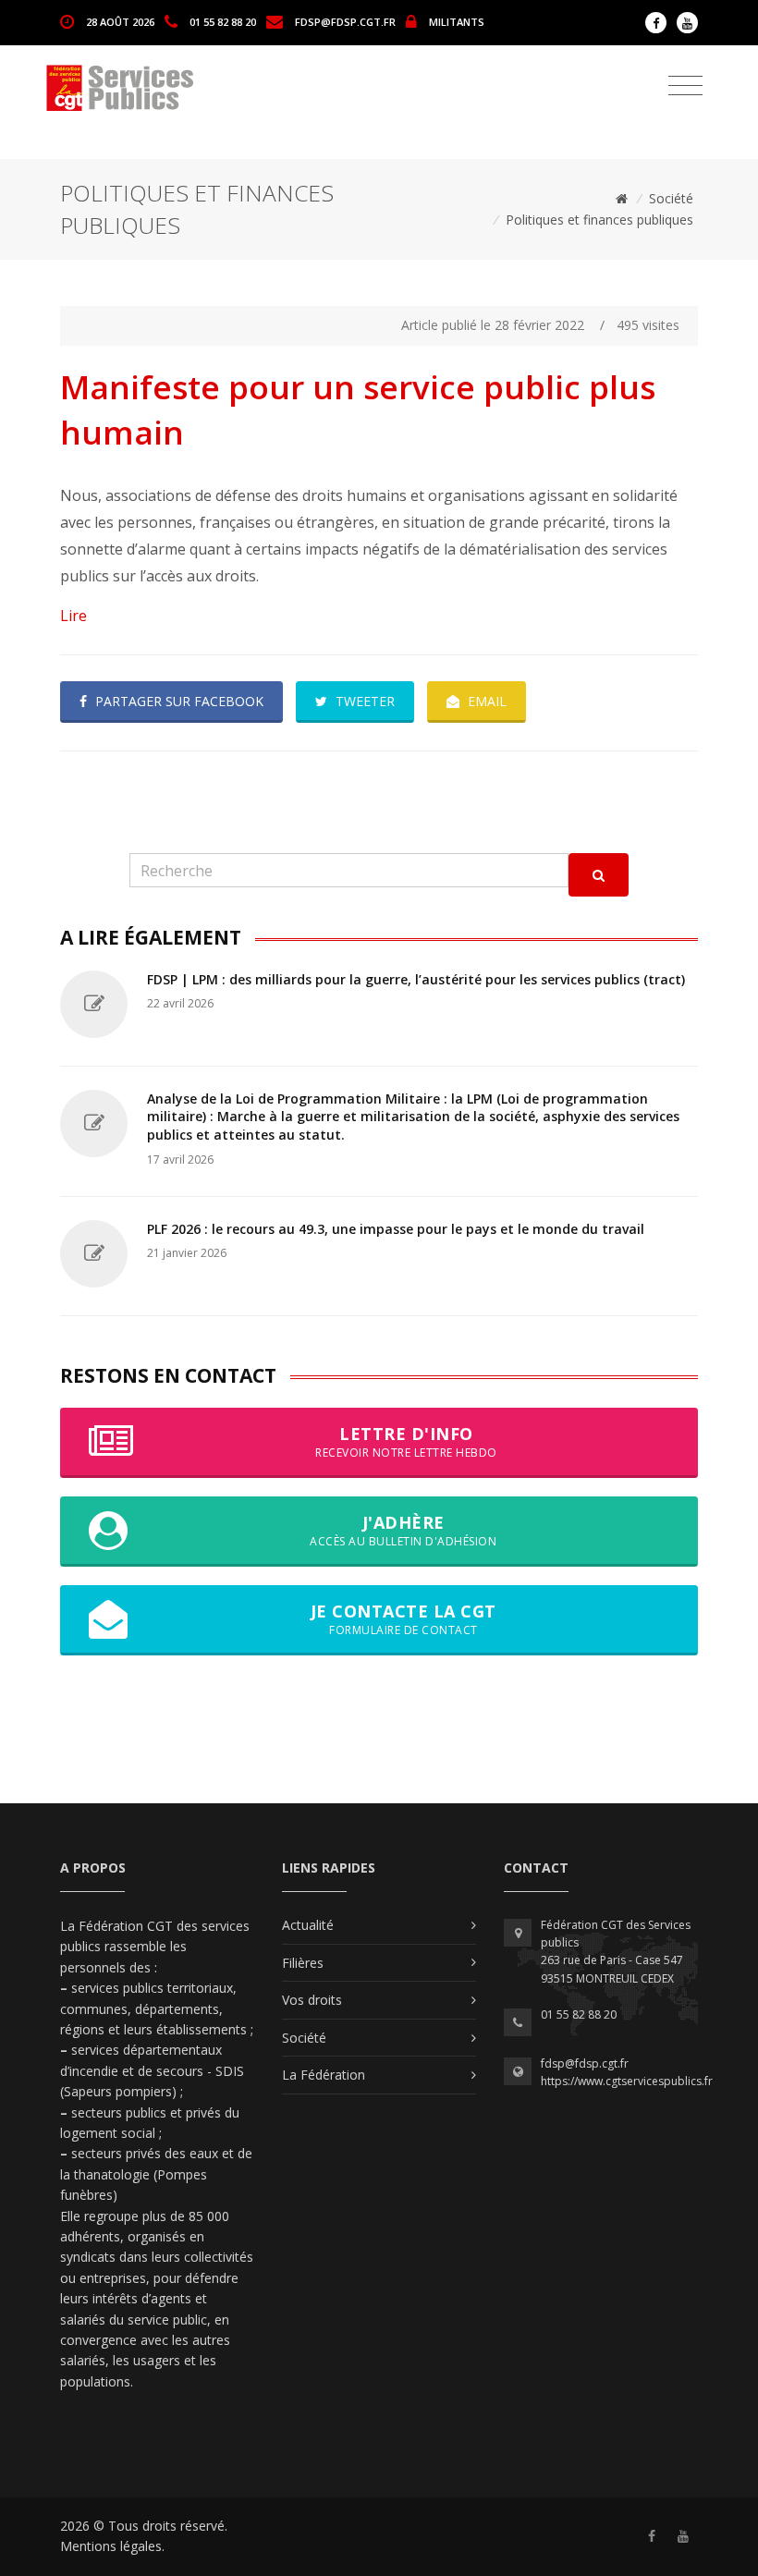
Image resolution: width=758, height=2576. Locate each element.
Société (671, 198)
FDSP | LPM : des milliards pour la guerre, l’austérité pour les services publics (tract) (416, 979)
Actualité (308, 1925)
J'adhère (403, 1530)
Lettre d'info (406, 1441)
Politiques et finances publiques (599, 220)
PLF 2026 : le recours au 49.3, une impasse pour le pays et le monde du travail (396, 1229)
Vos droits (312, 2000)
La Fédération (324, 2075)
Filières (303, 1963)
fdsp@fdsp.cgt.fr (345, 21)
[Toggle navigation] (685, 86)
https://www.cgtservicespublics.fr (627, 2081)
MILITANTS (457, 21)
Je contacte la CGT (403, 1619)
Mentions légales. (112, 2546)
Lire (73, 616)
